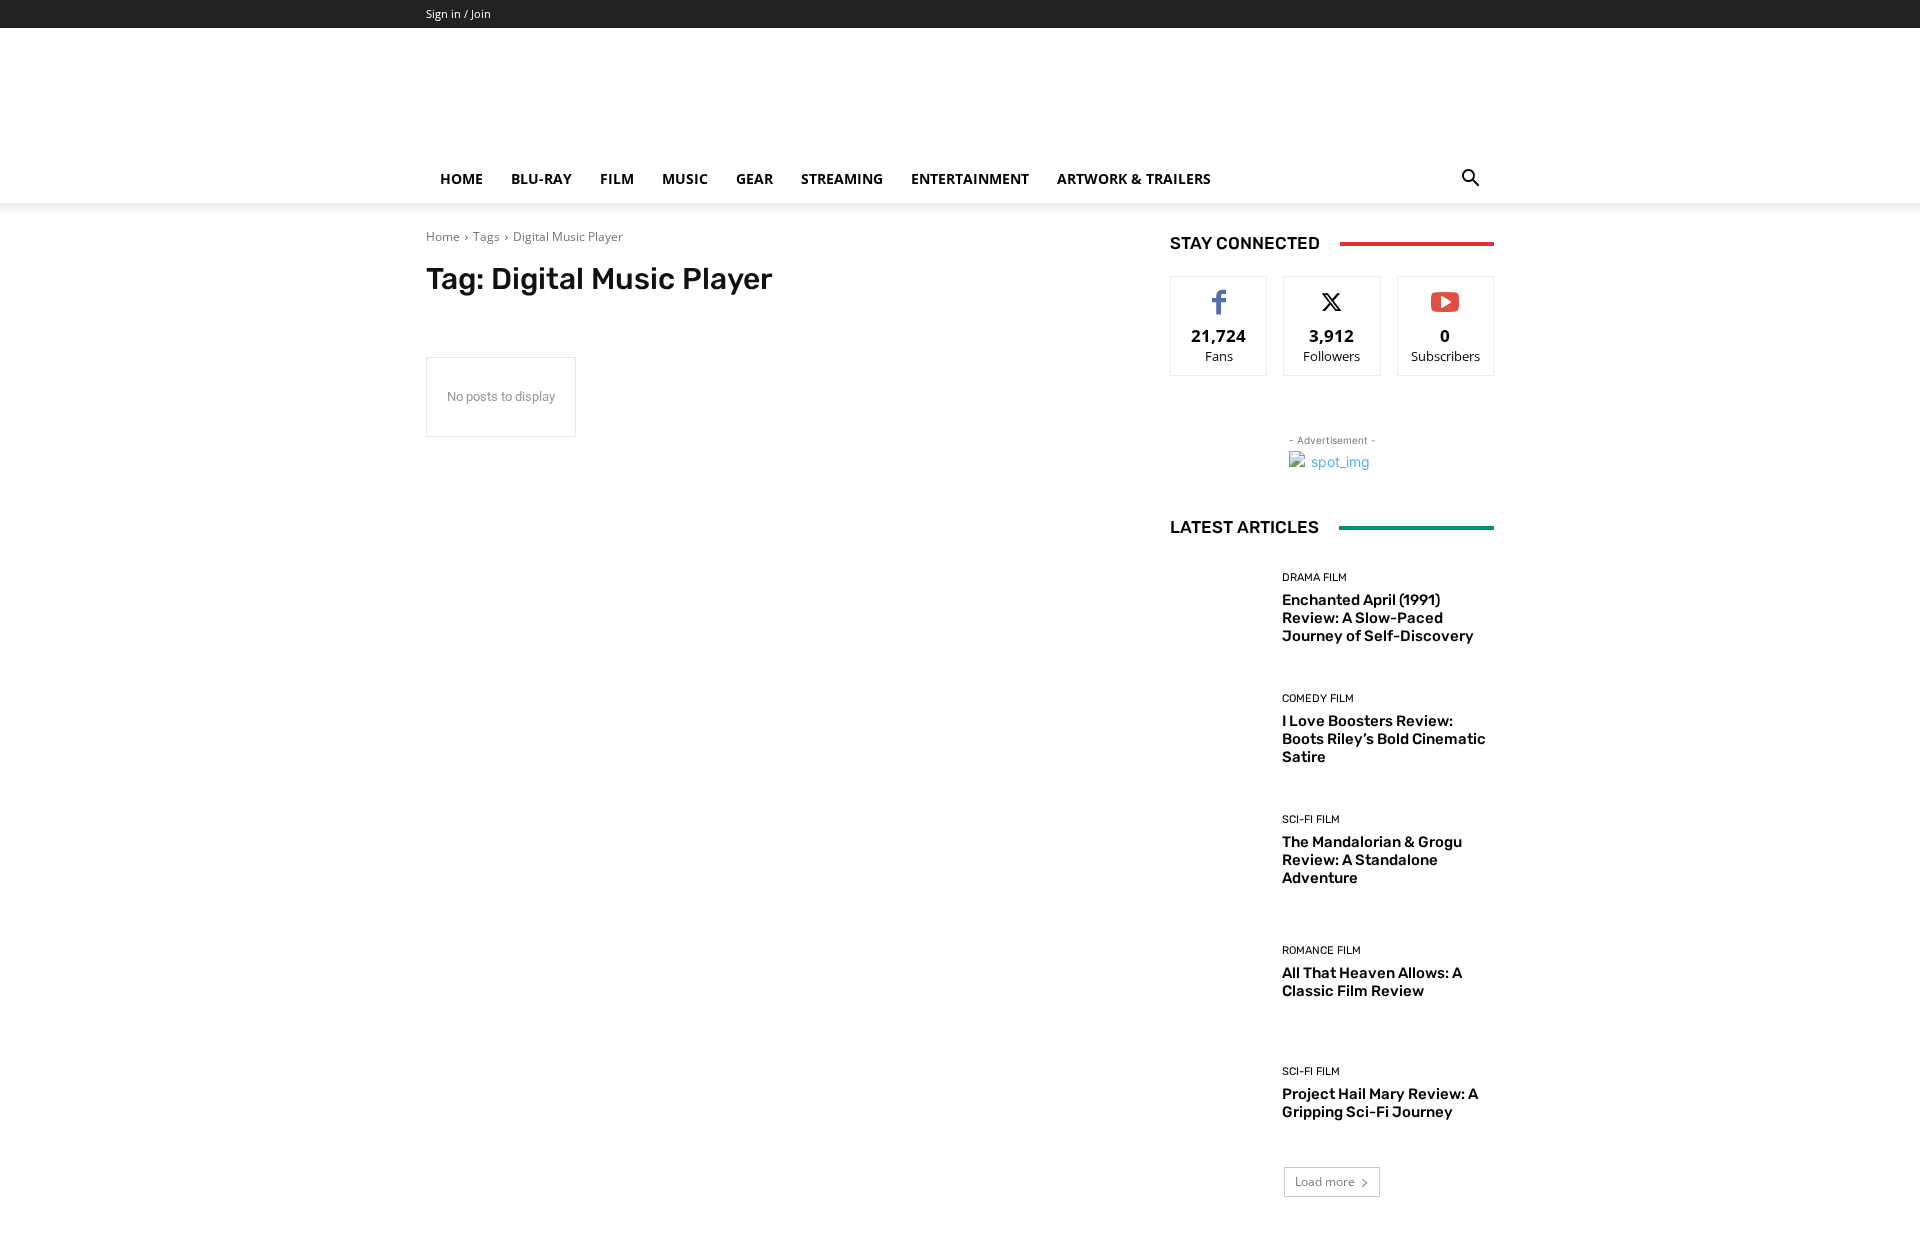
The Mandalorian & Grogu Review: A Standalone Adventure (1372, 860)
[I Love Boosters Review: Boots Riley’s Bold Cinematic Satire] (1218, 729)
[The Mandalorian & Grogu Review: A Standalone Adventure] (1218, 850)
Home (461, 178)
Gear (754, 178)
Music (685, 178)
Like (1219, 291)
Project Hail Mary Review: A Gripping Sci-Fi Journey (1380, 1103)
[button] (1470, 180)
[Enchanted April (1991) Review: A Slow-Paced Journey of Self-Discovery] (1218, 608)
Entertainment (970, 178)
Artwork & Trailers (1134, 178)
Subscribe (1446, 291)
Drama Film (1314, 577)
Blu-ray (541, 178)
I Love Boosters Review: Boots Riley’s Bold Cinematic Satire (1384, 739)
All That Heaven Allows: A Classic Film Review (1372, 982)
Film (617, 178)
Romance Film (1321, 950)
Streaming (842, 178)
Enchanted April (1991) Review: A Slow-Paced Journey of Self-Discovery (1378, 618)
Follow (1332, 291)
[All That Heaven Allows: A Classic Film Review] (1218, 972)
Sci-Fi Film (1311, 819)
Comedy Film (1318, 698)
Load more (1325, 1181)
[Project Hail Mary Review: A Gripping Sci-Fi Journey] (1218, 1093)
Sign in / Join (458, 13)
